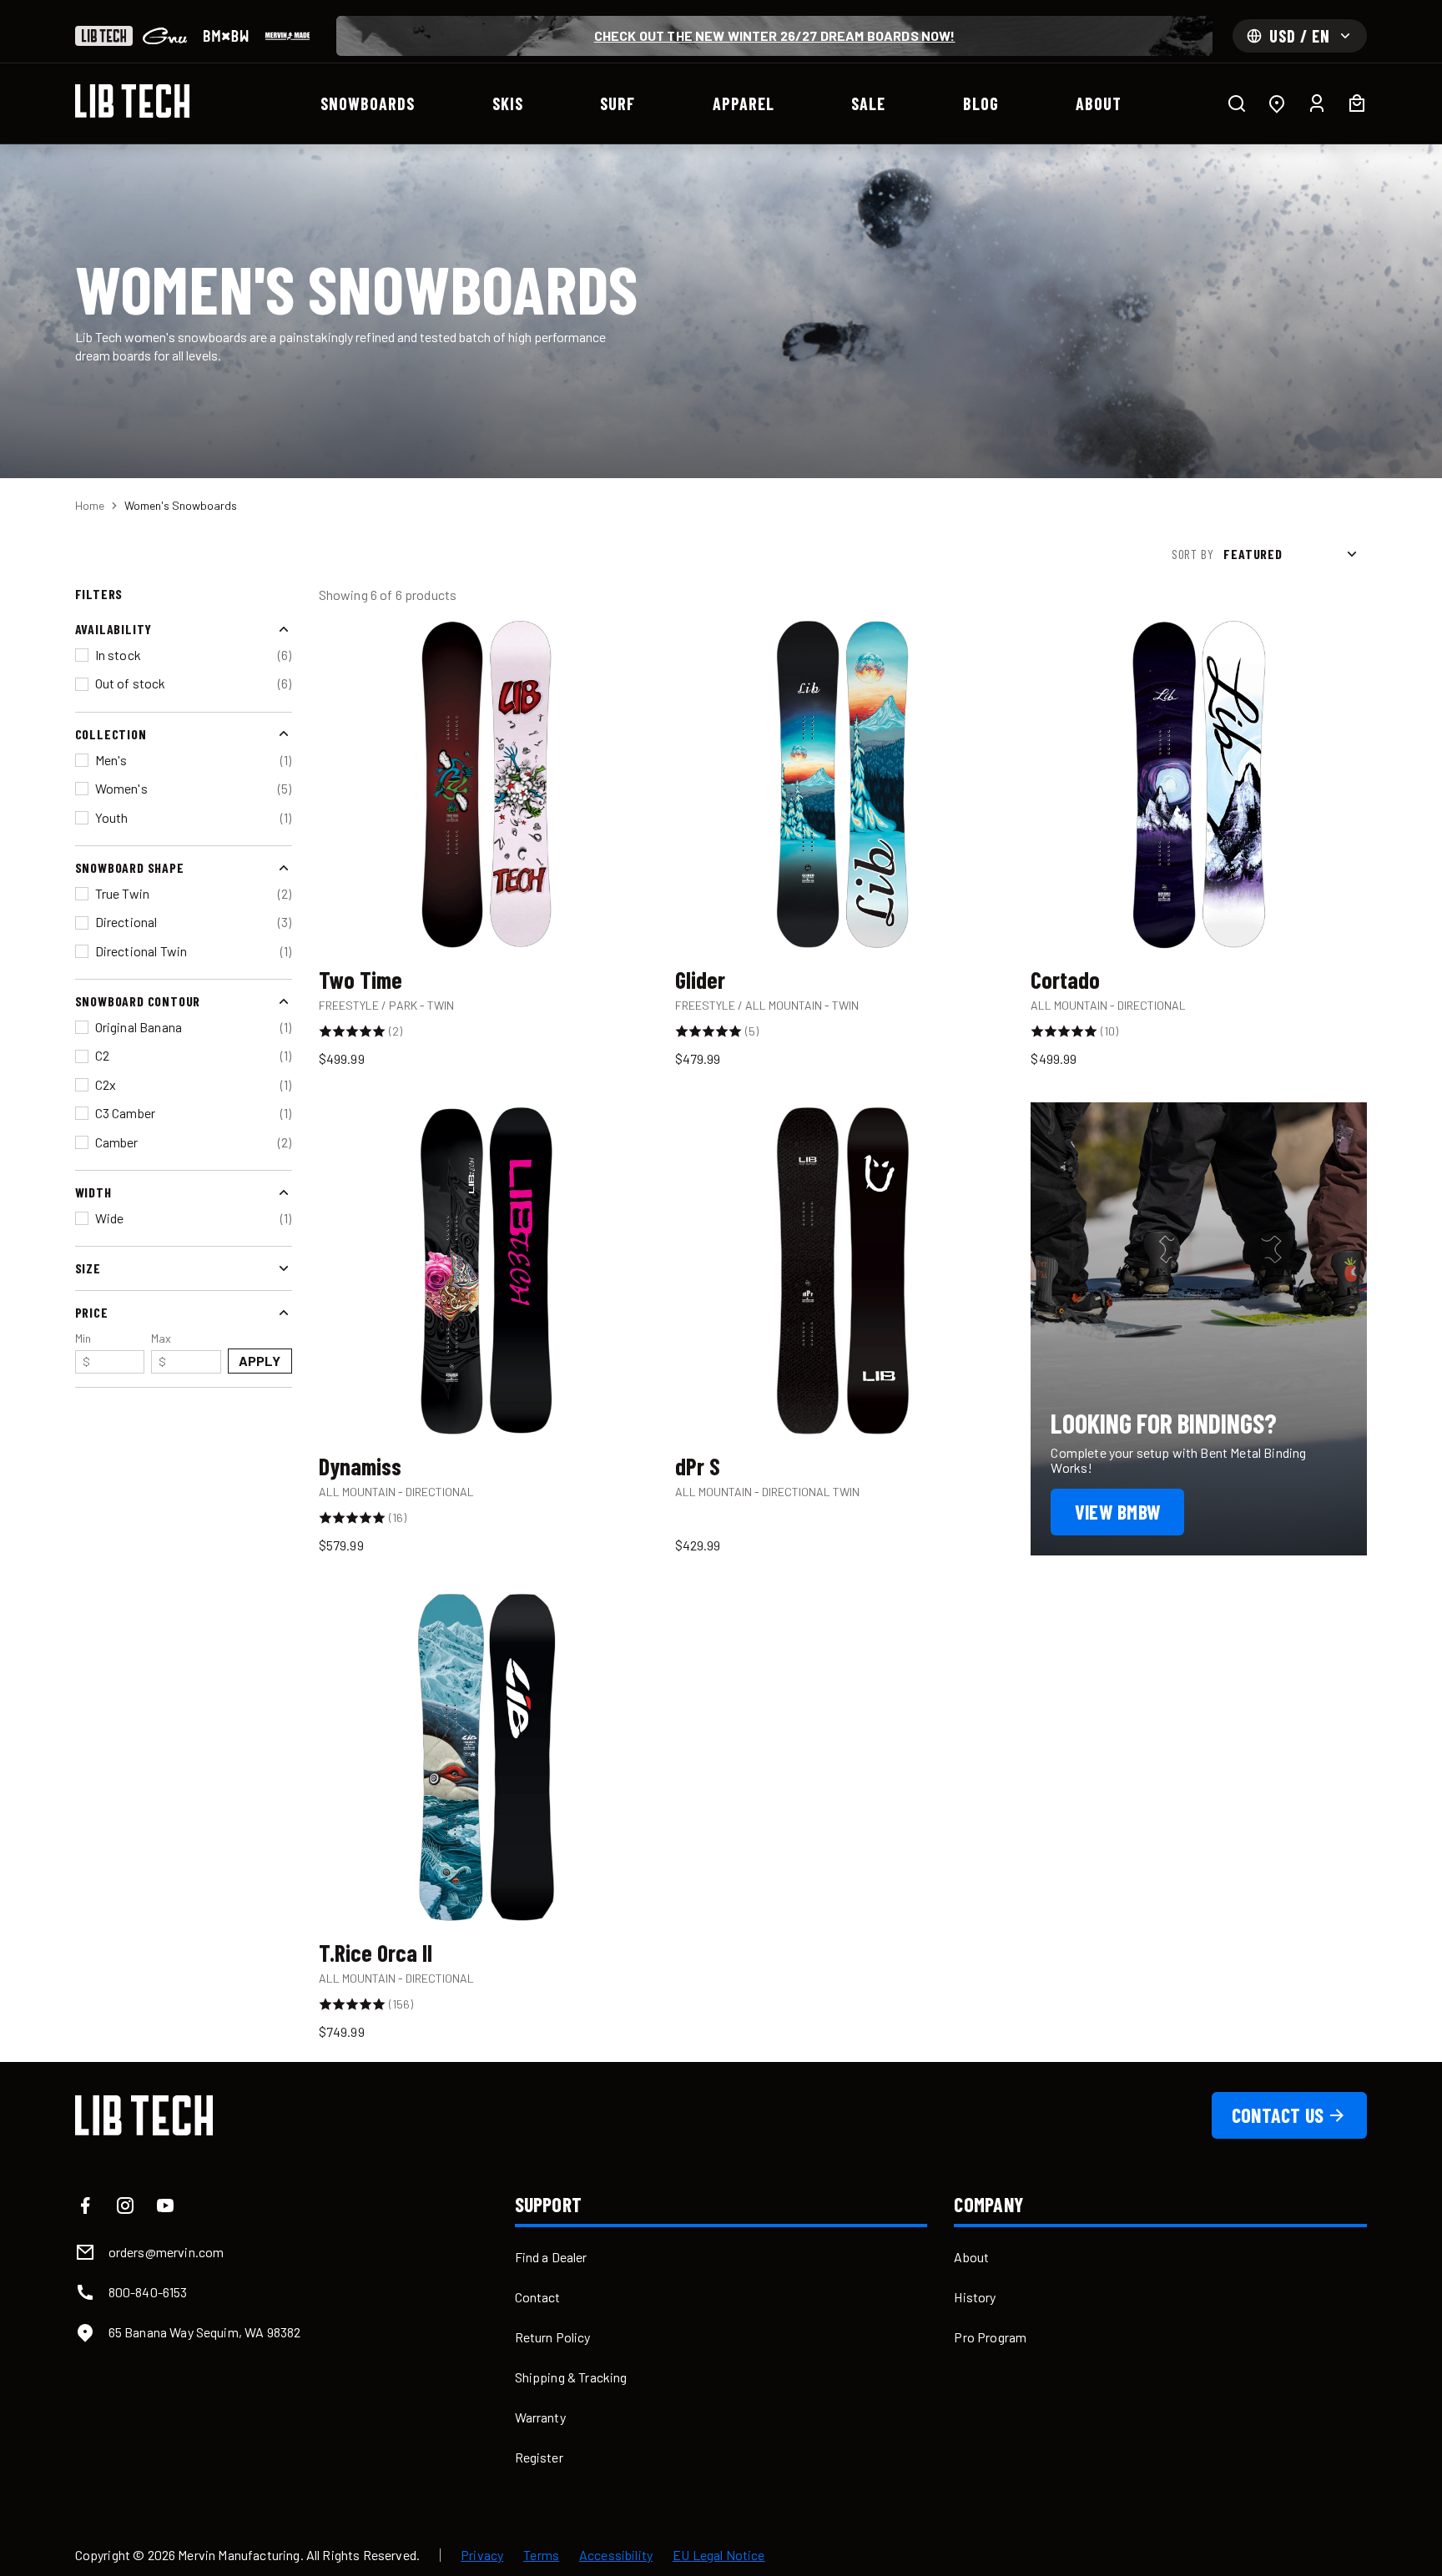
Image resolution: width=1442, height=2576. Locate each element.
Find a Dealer (551, 2257)
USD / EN (1300, 36)
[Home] (133, 101)
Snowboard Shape (130, 867)
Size (88, 1268)
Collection (111, 733)
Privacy (482, 2555)
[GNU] (165, 36)
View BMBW (1118, 1512)
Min (83, 1350)
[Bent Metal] (226, 36)
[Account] (1317, 103)
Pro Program (990, 2337)
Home (90, 505)
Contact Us (1278, 2115)
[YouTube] (165, 2205)
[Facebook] (85, 2205)
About (971, 2257)
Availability (114, 629)
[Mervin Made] (287, 36)
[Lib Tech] (104, 36)
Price (92, 1312)
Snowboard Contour (138, 1001)
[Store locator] (1277, 103)
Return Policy (553, 2337)
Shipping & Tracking (571, 2377)
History (975, 2297)
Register (539, 2457)
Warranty (540, 2417)
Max (161, 1350)
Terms (541, 2555)
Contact (538, 2297)
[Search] (1237, 103)
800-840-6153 (148, 2292)
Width (93, 1192)
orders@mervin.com (166, 2252)
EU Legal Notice (718, 2555)
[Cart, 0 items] (1357, 103)
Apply (260, 1361)
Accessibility (616, 2555)
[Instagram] (125, 2205)
